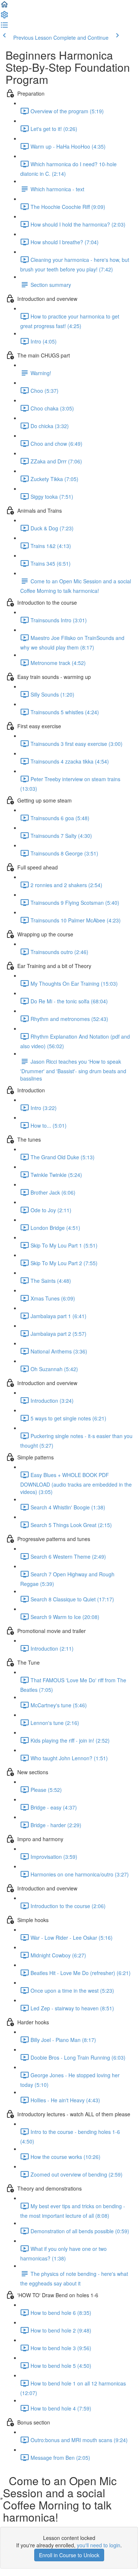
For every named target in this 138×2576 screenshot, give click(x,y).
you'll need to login (99, 2545)
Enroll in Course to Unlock (69, 2555)
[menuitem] (4, 17)
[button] (4, 7)
